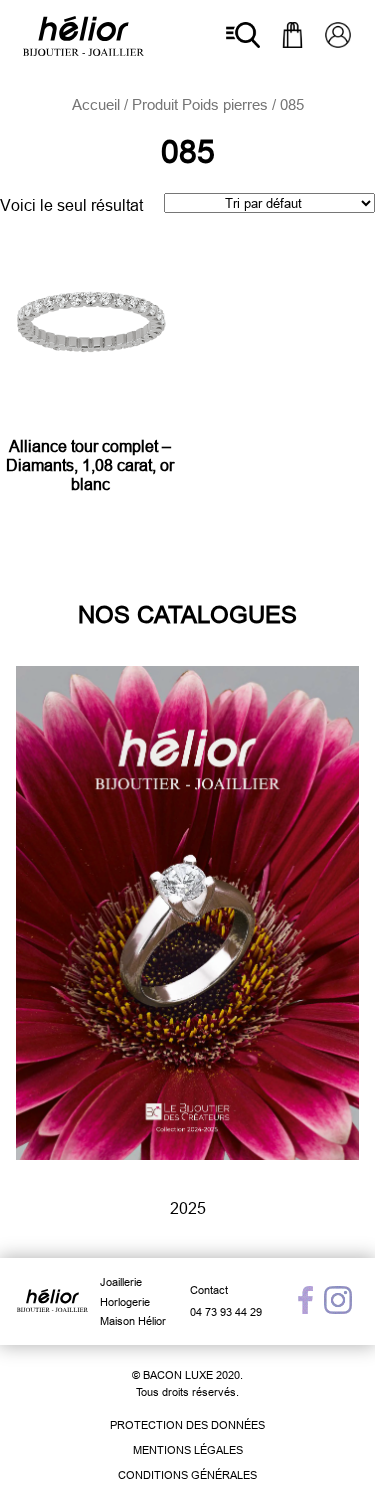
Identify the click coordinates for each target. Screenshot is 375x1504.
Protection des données (187, 1425)
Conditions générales (187, 1475)
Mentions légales (188, 1450)
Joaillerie (121, 1282)
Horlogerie (125, 1302)
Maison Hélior (133, 1321)
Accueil (96, 104)
